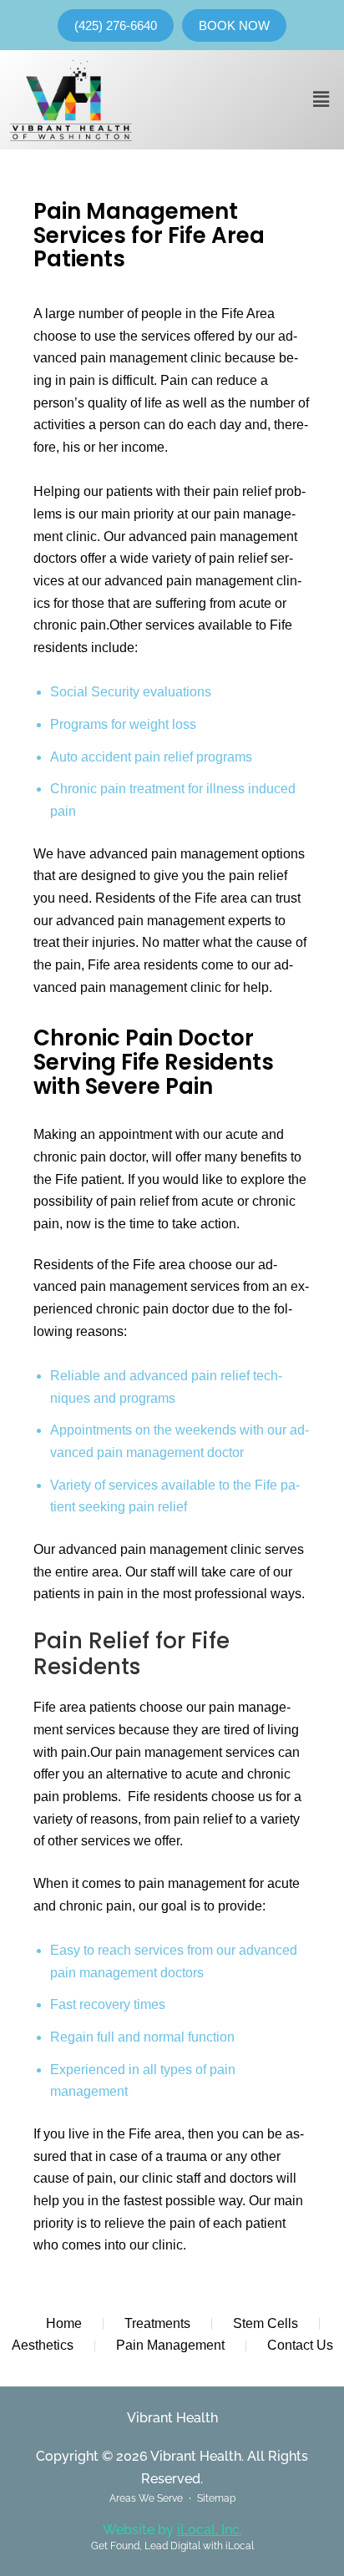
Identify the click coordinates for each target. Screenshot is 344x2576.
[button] (321, 99)
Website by (172, 2530)
